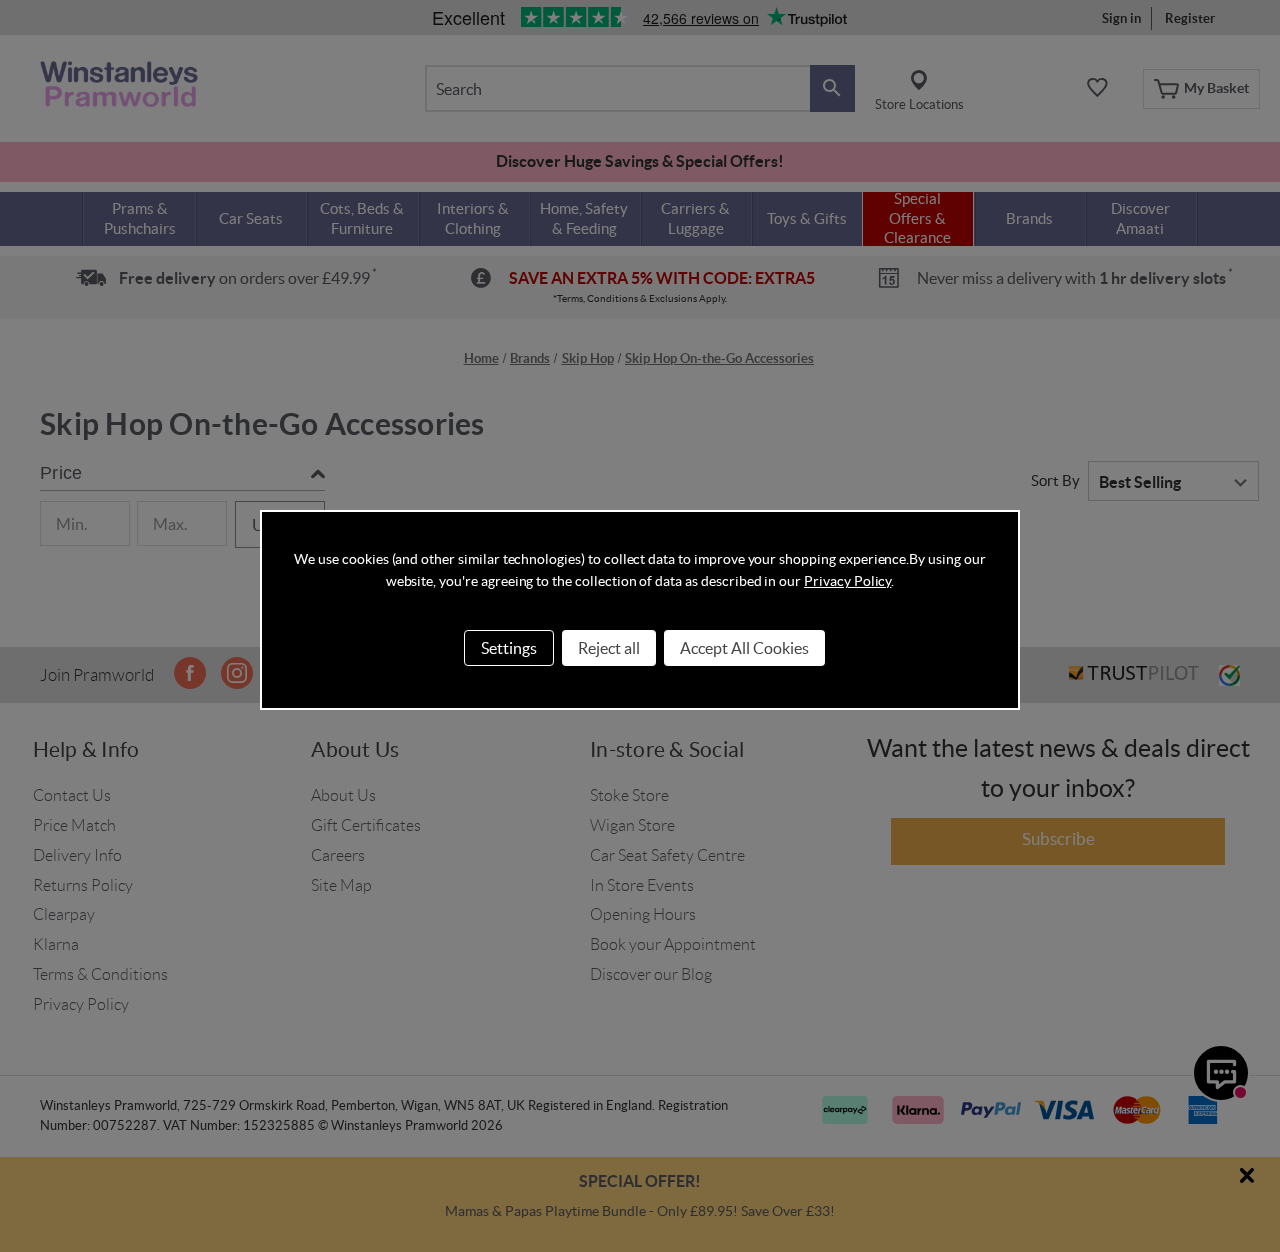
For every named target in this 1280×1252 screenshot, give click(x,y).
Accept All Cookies (744, 648)
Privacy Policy (847, 581)
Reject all (609, 648)
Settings (509, 648)
